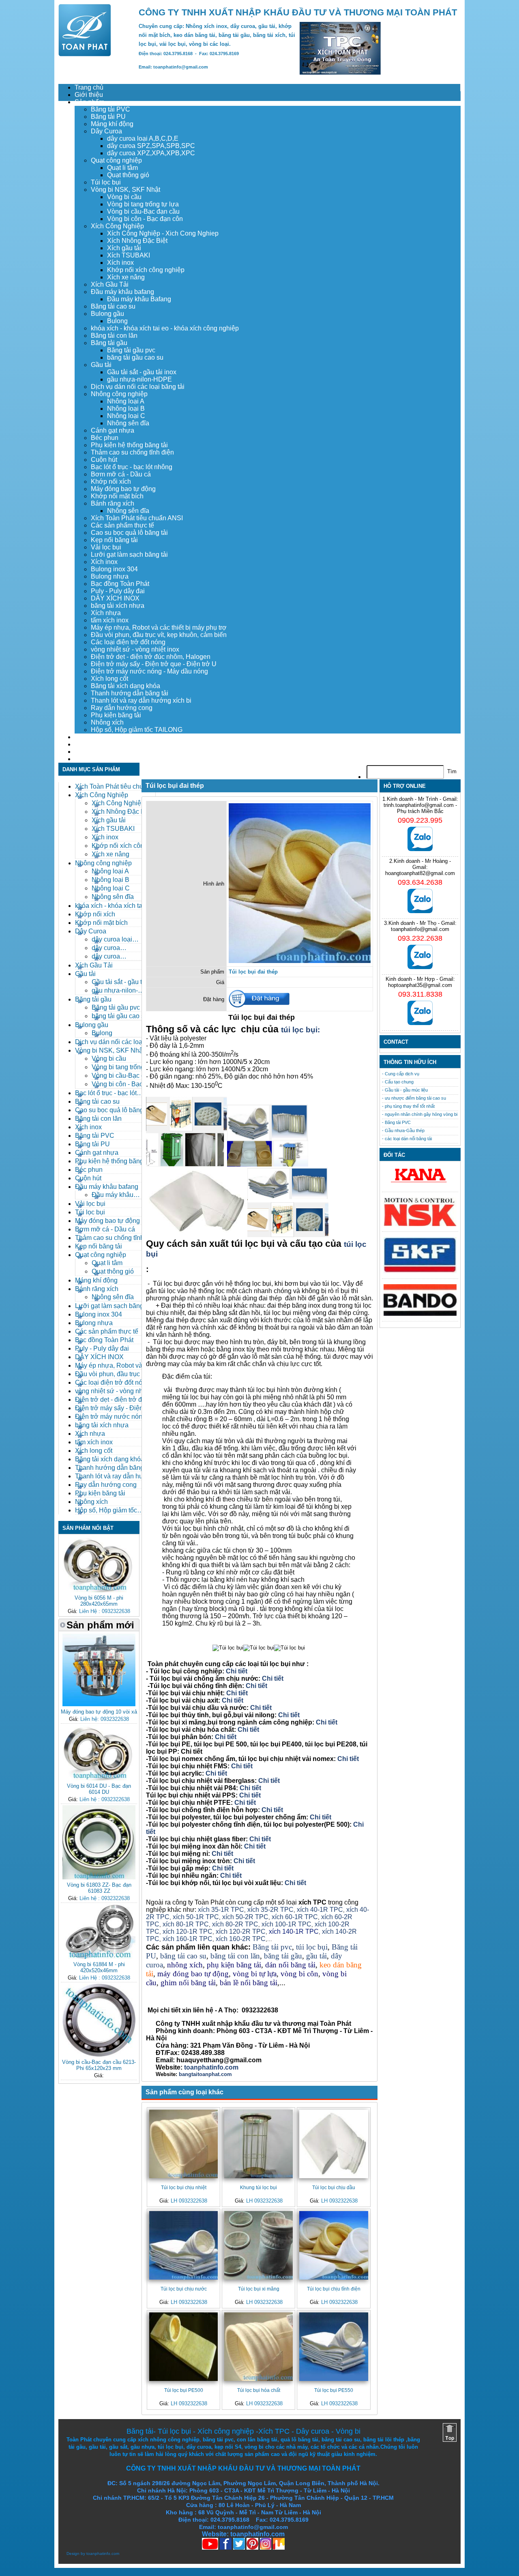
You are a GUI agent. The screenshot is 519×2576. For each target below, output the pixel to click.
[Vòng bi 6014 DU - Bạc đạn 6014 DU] (99, 1779)
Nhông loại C (126, 416)
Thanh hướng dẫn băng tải (130, 693)
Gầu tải (101, 365)
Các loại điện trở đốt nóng (128, 642)
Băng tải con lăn (114, 336)
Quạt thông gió (128, 175)
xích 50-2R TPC (245, 1917)
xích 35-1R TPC (221, 1910)
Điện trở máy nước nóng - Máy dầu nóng (149, 671)
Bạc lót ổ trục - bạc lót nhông (132, 467)
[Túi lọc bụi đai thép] (300, 961)
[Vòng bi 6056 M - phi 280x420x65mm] (99, 1590)
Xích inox (120, 263)
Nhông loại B (126, 409)
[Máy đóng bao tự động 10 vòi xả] (99, 1704)
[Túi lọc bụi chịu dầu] (333, 2144)
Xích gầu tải (124, 248)
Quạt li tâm (122, 168)
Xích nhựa (106, 613)
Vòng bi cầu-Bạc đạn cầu (143, 211)
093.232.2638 (420, 938)
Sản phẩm (89, 102)
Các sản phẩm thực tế (122, 525)
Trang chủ (89, 87)
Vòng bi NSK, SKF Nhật (125, 190)
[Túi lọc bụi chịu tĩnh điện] (333, 2245)
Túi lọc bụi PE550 (334, 2390)
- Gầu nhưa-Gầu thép (403, 1130)
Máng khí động (112, 124)
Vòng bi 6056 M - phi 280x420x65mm (99, 1601)
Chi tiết (237, 1671)
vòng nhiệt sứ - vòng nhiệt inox (135, 649)
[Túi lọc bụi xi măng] (258, 2245)
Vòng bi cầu (124, 197)
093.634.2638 (420, 882)
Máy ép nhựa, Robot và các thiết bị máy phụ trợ (159, 627)
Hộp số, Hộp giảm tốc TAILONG (137, 730)
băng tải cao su (183, 1956)
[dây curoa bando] (420, 1314)
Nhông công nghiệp (119, 394)
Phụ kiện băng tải (116, 715)
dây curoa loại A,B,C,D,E (143, 138)
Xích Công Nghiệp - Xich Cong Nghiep (163, 233)
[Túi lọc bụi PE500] (183, 2347)
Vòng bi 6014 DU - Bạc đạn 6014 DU (99, 1789)
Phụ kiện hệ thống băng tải (129, 445)
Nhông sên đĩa (128, 423)
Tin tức (85, 752)
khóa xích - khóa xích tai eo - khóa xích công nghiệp (165, 328)
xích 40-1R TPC (320, 1910)
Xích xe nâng (126, 277)
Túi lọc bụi (106, 182)
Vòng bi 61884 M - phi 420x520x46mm (99, 1967)
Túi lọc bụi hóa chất (259, 2390)
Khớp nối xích (111, 482)
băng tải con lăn (235, 1956)
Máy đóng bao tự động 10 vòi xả (99, 1712)
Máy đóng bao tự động (123, 489)
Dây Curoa (106, 131)
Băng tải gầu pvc (131, 350)
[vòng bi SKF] (420, 1271)
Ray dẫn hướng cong (122, 708)
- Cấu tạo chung (398, 1082)
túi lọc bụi (312, 1947)
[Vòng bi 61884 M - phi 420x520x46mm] (99, 1957)
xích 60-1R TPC (295, 1917)
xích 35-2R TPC (270, 1910)
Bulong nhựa (110, 576)
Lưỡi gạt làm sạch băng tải (129, 554)
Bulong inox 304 (114, 569)
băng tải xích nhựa (118, 606)
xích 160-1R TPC (188, 1939)
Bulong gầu (107, 314)
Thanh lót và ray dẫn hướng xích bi (141, 700)
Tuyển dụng (92, 744)
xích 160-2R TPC (241, 1939)
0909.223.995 (420, 820)
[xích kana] (420, 1185)
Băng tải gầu (109, 343)
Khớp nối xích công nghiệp (146, 270)
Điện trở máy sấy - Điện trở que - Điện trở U (154, 664)
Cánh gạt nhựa (113, 430)
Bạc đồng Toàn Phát (120, 584)
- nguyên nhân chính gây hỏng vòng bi (420, 1114)
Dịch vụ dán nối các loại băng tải (138, 387)
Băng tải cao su (113, 306)
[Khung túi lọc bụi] (258, 2144)
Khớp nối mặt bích (117, 496)
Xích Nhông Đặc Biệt (137, 241)
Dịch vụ (86, 737)
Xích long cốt (109, 679)
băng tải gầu (283, 1956)
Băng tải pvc (272, 1947)
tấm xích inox (110, 620)
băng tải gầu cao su (135, 357)
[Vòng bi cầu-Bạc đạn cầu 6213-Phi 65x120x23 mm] (99, 2055)
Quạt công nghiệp (116, 160)
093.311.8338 (420, 994)
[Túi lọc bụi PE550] (333, 2347)
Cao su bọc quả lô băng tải (129, 533)
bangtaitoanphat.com (205, 2074)
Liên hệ (85, 759)
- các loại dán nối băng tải (407, 1139)
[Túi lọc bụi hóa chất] (258, 2347)
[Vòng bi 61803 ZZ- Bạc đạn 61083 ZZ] (99, 1878)
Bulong (117, 321)
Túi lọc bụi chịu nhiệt (184, 2187)
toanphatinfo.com (103, 2553)
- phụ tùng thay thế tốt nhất (408, 1106)
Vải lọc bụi (106, 547)
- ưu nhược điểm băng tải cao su (414, 1098)
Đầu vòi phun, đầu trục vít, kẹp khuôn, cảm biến (159, 635)
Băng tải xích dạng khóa (125, 686)
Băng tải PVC (110, 109)
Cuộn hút (104, 460)
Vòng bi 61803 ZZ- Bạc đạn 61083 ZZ (99, 1888)
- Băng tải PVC (396, 1122)
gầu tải (316, 1956)
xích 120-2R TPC (241, 1931)
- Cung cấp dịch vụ (401, 1074)
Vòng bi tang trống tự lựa (143, 204)
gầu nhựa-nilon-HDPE (139, 379)
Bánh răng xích (113, 503)
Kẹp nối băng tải (114, 540)
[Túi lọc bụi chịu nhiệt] (183, 2144)
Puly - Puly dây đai (118, 591)
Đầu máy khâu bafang (122, 292)
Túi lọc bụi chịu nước (184, 2289)
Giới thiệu (89, 95)
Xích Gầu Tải (110, 284)
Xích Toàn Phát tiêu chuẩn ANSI (137, 518)
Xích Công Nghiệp (117, 226)
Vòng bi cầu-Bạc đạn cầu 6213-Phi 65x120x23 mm (99, 2065)
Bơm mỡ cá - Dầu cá (121, 474)
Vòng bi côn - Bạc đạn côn (145, 219)
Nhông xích (107, 722)
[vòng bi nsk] (420, 1224)
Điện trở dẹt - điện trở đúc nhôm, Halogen (151, 657)
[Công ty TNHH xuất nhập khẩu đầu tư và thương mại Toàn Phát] (85, 54)
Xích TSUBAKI (129, 255)
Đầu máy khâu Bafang (139, 299)
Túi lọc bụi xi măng (259, 2289)
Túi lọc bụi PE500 (184, 2390)
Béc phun (105, 438)
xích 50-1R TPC (196, 1917)
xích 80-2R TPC (235, 1924)
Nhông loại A (126, 401)
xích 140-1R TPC (294, 1931)
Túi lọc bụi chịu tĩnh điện (334, 2289)
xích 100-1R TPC (286, 1924)
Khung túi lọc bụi (258, 2187)
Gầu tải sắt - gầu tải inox (142, 372)
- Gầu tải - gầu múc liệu (405, 1090)
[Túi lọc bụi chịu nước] (183, 2245)
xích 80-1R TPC (186, 1924)
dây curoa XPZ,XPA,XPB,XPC (151, 153)
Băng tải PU (108, 117)
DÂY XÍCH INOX (115, 598)
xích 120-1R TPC (187, 1931)
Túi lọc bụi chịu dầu (334, 2187)
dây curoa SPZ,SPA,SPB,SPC (151, 146)
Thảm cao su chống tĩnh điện (132, 452)
